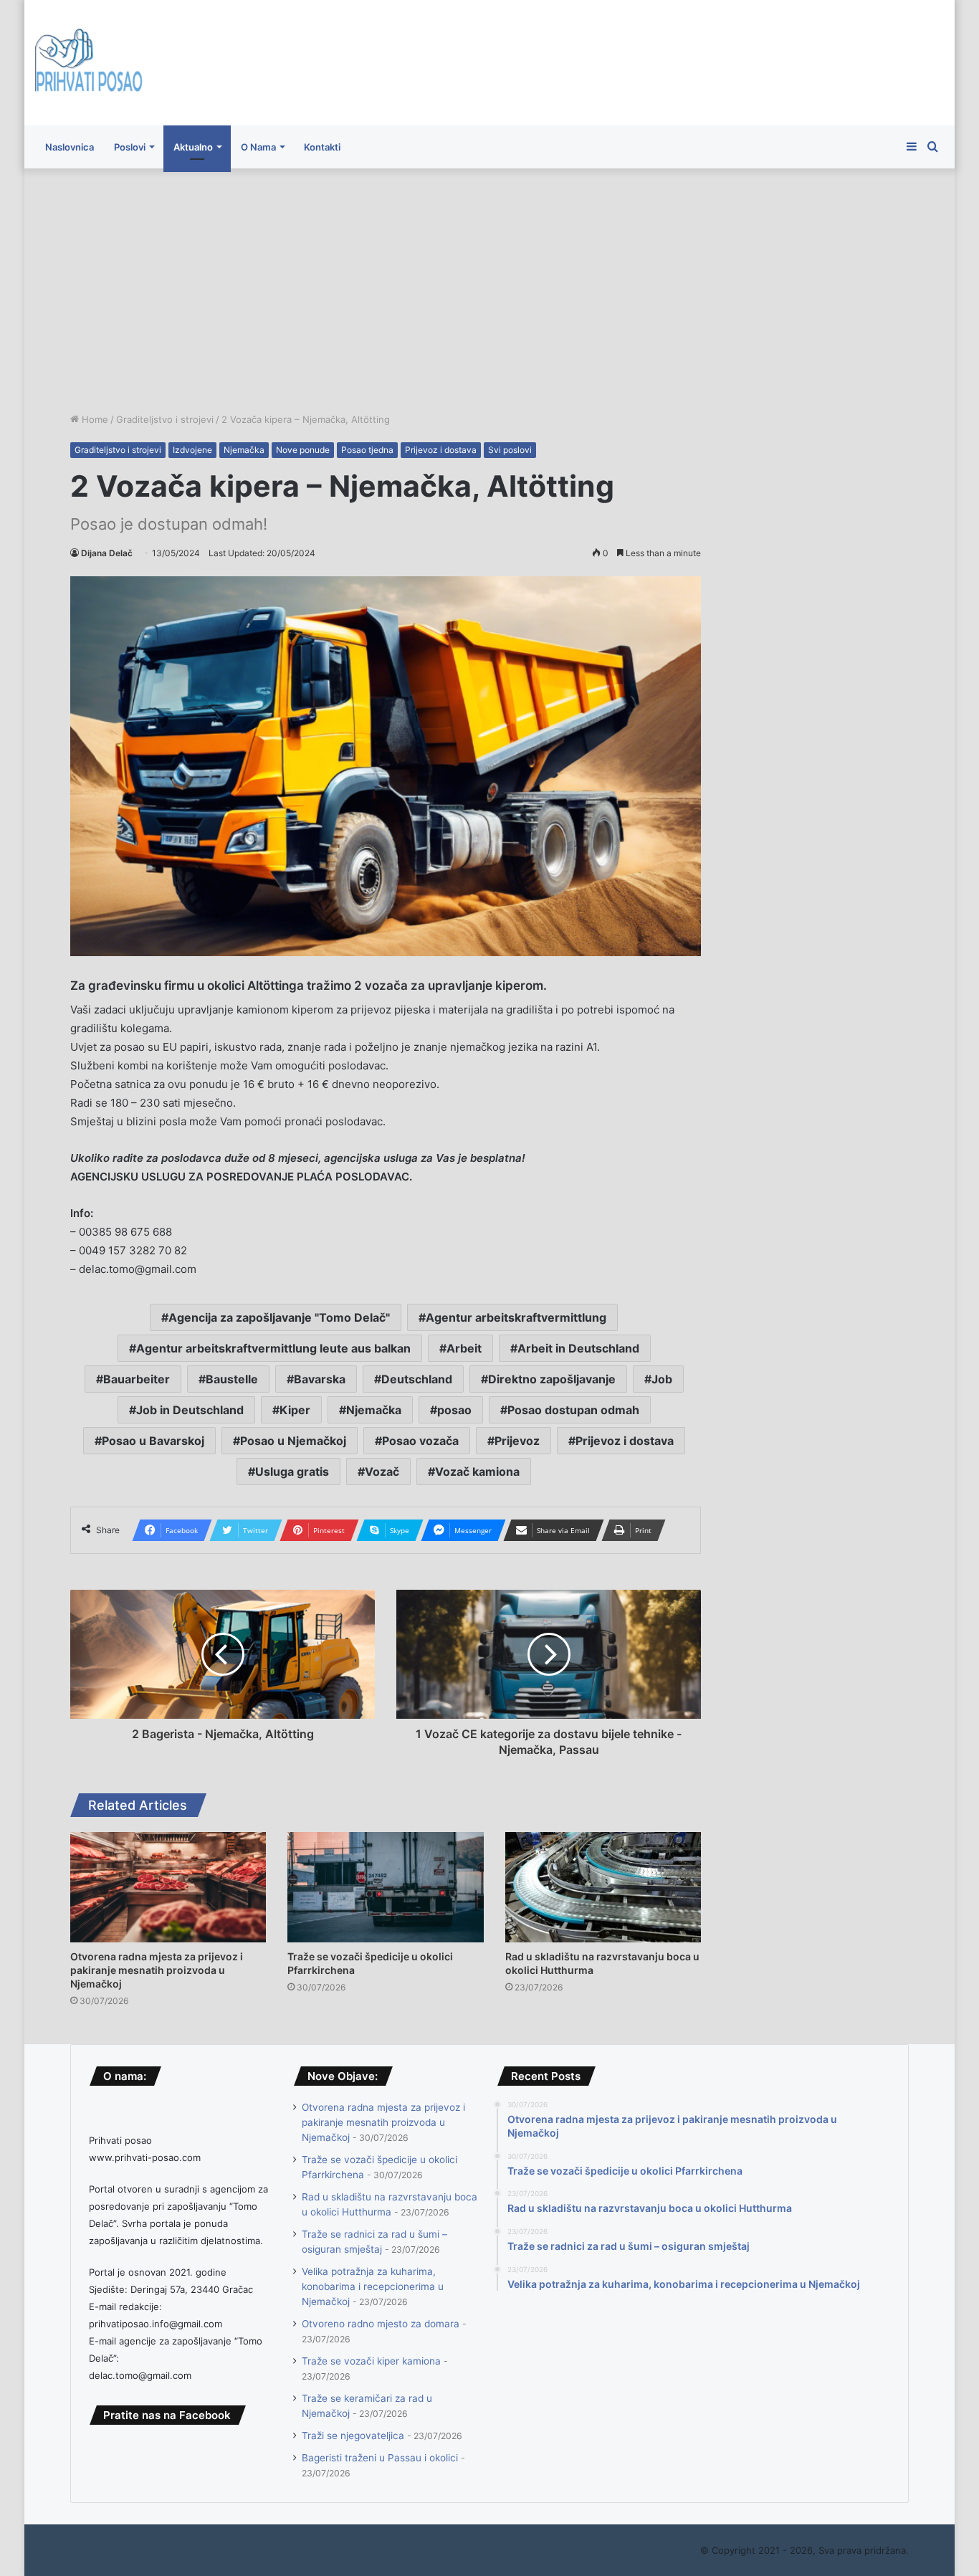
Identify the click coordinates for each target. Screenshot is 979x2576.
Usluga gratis (292, 1471)
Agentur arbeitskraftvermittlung (516, 1317)
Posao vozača (420, 1441)
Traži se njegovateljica (353, 2436)
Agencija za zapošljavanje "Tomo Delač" (279, 1317)
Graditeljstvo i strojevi (165, 419)
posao (454, 1410)
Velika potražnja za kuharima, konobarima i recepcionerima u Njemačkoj (373, 2286)
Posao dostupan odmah (573, 1410)
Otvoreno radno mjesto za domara (381, 2324)
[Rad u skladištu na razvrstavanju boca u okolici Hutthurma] (603, 1887)
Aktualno (193, 147)
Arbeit (464, 1348)
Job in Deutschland (190, 1410)
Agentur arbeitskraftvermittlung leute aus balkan (273, 1348)
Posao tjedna (367, 450)
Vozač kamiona (477, 1471)
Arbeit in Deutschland (578, 1348)
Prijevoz (517, 1441)
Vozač (382, 1471)
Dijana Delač (107, 553)
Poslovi (130, 147)
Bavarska (320, 1379)
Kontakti (322, 147)
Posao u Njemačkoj (293, 1441)
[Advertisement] (489, 290)
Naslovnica (70, 147)
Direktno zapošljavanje (552, 1379)
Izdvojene (192, 450)
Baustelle (232, 1379)
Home (94, 419)
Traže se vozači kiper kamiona (371, 2361)
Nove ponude (303, 450)
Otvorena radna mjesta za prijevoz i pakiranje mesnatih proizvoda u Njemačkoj (157, 1970)
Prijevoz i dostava (441, 450)
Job (662, 1379)
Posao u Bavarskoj (153, 1441)
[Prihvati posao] (89, 63)
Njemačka (244, 450)
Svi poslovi (510, 450)
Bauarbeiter (137, 1379)
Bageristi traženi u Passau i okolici (380, 2458)
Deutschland (417, 1379)
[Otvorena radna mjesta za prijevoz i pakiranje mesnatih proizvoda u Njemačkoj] (168, 1887)
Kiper (295, 1410)
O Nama (258, 147)
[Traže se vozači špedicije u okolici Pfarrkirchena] (385, 1887)
